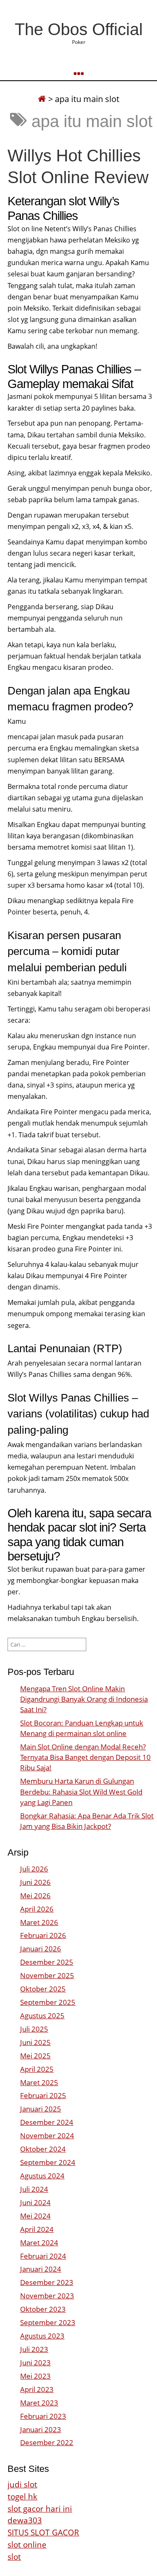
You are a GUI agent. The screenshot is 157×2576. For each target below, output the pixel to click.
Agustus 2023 (42, 2336)
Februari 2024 (43, 2256)
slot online (27, 2544)
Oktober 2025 (43, 1989)
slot (14, 2557)
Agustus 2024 (42, 2176)
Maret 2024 (39, 2243)
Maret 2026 (39, 1922)
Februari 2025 (43, 2095)
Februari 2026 (43, 1935)
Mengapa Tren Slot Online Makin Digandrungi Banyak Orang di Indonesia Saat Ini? (84, 1699)
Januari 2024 (41, 2269)
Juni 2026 (35, 1882)
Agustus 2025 (42, 2016)
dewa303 (25, 2520)
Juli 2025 (34, 2029)
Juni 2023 (35, 2363)
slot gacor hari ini (40, 2508)
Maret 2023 (39, 2403)
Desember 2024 (47, 2122)
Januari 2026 (41, 1949)
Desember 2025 (47, 1962)
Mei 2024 (35, 2216)
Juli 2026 (34, 1869)
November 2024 (47, 2136)
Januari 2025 (41, 2109)
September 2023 (48, 2322)
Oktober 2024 (43, 2149)
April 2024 (37, 2229)
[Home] (42, 99)
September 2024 (48, 2162)
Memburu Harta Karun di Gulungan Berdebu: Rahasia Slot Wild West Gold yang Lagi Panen (81, 1791)
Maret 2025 (39, 2082)
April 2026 (37, 1909)
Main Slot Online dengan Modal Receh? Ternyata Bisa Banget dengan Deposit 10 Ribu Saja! (85, 1757)
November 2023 (47, 2296)
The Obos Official (79, 29)
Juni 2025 (35, 2042)
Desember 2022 (47, 2442)
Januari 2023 (41, 2429)
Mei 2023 (35, 2376)
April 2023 (37, 2389)
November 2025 (47, 1975)
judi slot (22, 2484)
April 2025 (37, 2069)
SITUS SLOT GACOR (43, 2532)
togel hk (22, 2496)
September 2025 (48, 2002)
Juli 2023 (34, 2349)
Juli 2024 (34, 2189)
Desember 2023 (47, 2282)
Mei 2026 (35, 1896)
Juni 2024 (35, 2202)
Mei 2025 (35, 2056)
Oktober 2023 (43, 2309)
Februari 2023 (43, 2416)
